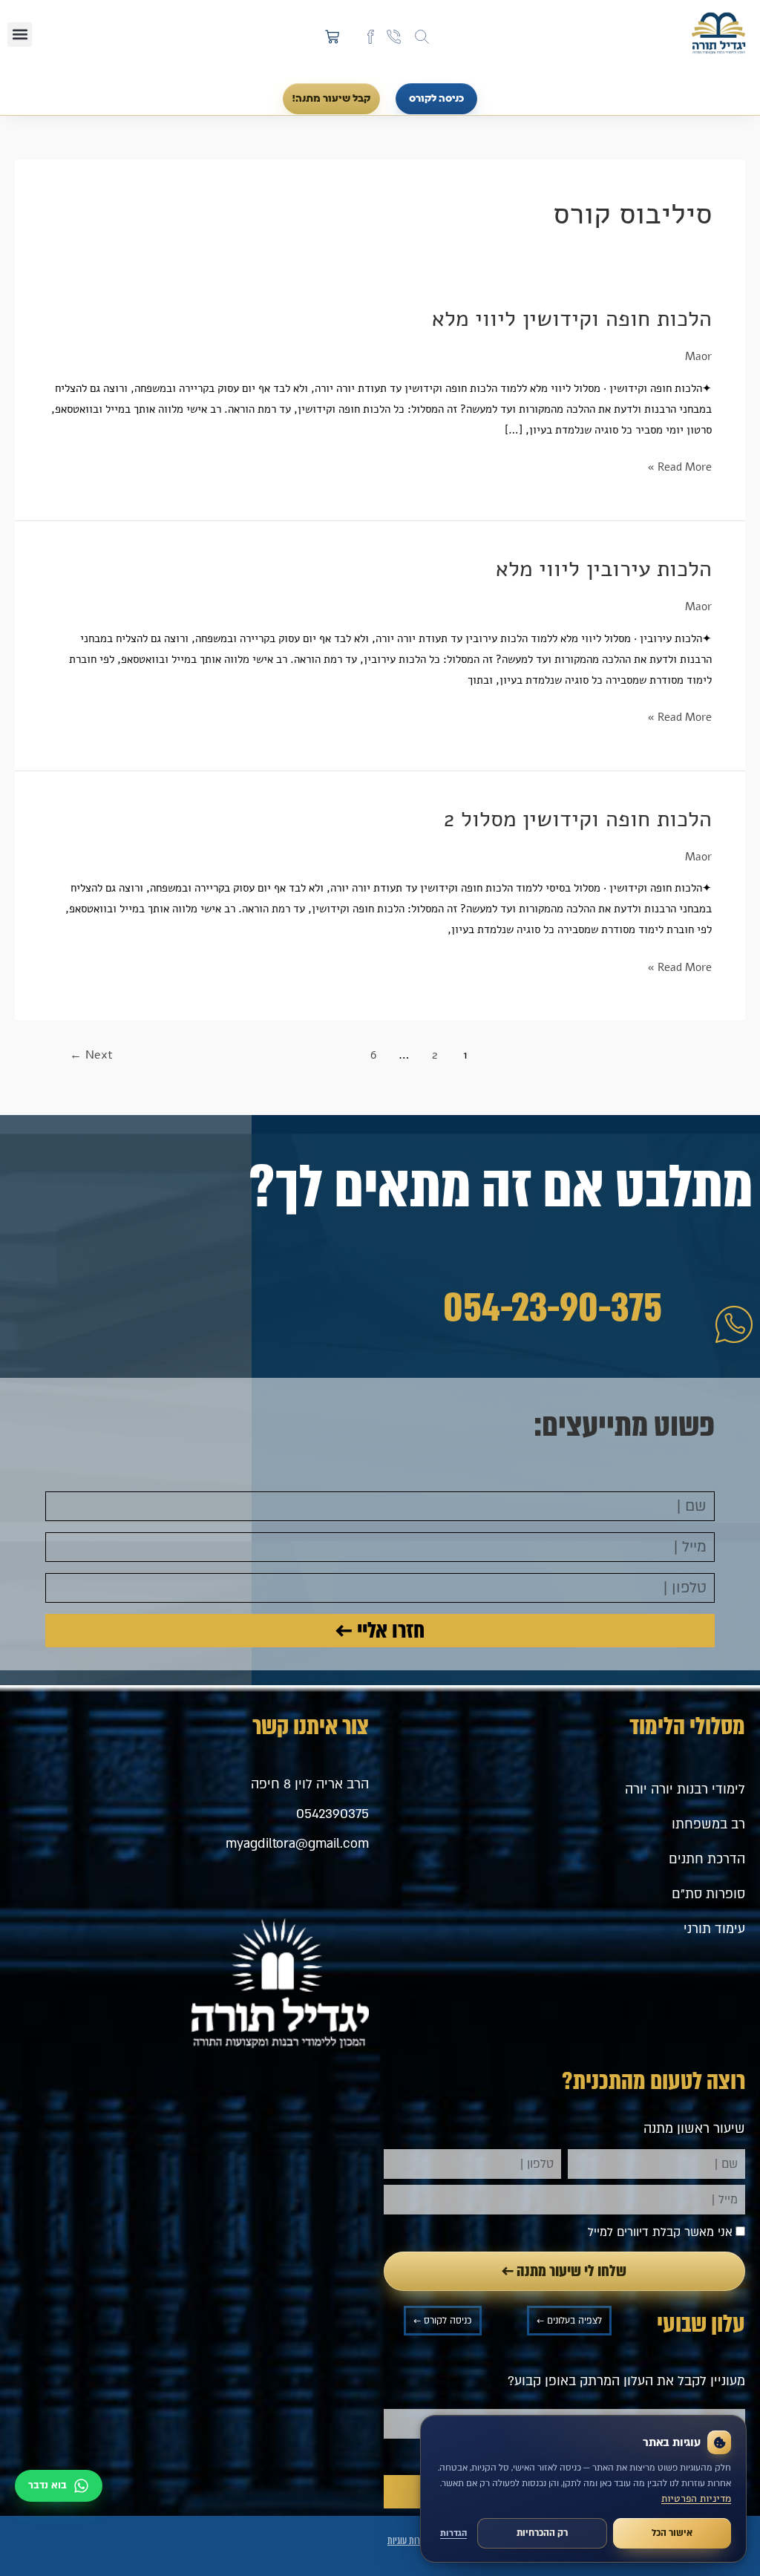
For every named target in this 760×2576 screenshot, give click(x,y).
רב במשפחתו (708, 1824)
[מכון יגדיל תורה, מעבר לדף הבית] (718, 34)
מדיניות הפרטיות (696, 2498)
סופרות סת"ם (708, 1894)
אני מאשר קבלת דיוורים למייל (660, 2232)
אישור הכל (672, 2533)
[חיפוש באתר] (422, 37)
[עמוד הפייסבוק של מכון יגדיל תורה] (371, 37)
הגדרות (453, 2533)
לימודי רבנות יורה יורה (685, 1789)
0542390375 (332, 1814)
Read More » (679, 466)
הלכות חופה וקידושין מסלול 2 (578, 819)
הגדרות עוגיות (409, 2541)
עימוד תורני (714, 1929)
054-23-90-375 (553, 1308)
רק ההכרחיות (542, 2533)
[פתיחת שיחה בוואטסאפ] (59, 2486)
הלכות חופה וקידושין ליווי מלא (572, 319)
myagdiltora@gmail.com (297, 1844)
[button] (20, 35)
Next (91, 1055)
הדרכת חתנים (707, 1859)
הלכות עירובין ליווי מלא (604, 569)
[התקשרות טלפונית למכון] (394, 37)
